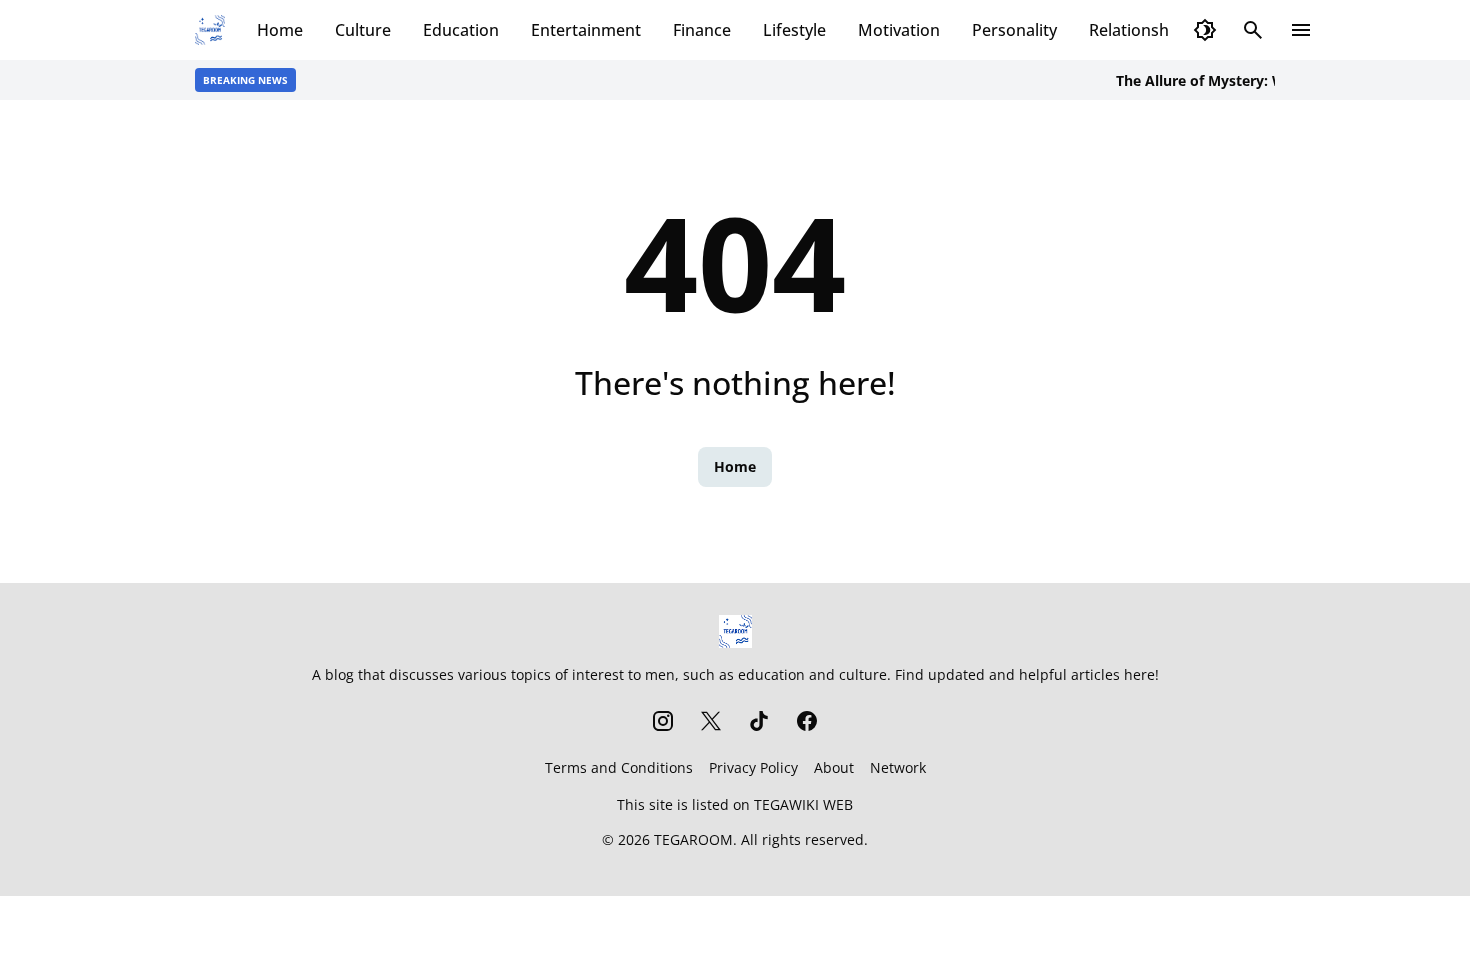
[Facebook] (807, 721)
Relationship (1136, 30)
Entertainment (586, 30)
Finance (702, 30)
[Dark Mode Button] (1205, 30)
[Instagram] (663, 721)
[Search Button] (1253, 30)
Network (898, 767)
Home (280, 30)
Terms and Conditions (619, 767)
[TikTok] (759, 721)
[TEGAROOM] (735, 631)
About (834, 767)
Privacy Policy (753, 767)
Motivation (899, 30)
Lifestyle (794, 30)
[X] (711, 721)
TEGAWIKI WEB (803, 804)
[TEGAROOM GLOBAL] (210, 30)
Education (461, 30)
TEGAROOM (693, 839)
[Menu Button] (1301, 30)
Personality (1014, 30)
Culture (363, 30)
